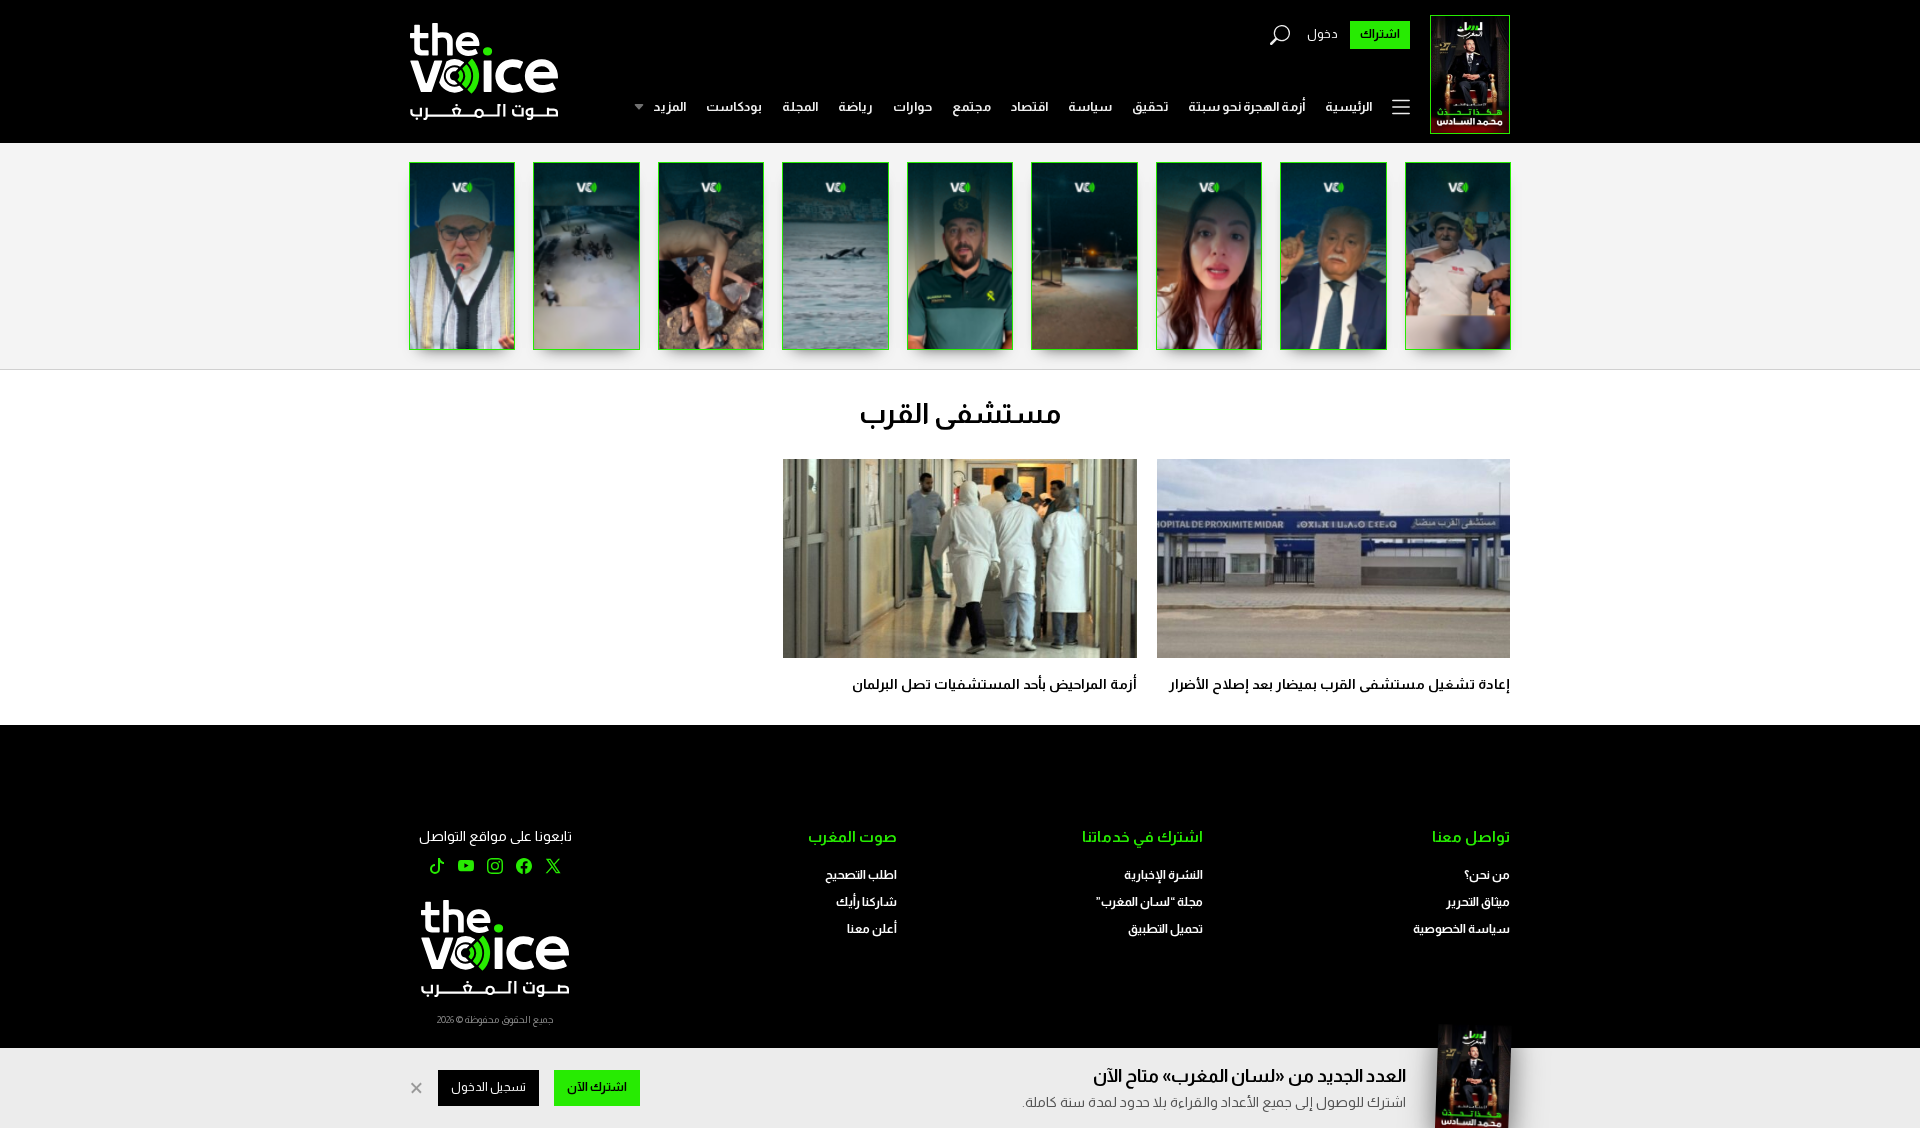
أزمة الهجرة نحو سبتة (1246, 106)
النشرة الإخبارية (1163, 875)
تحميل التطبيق (1165, 929)
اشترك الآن (597, 1087)
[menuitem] (1348, 107)
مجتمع (971, 106)
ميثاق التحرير (1478, 902)
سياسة (1090, 106)
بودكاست (734, 106)
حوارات (912, 106)
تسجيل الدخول (488, 1087)
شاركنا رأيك (866, 902)
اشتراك (1380, 34)
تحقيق (1150, 106)
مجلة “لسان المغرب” (1149, 902)
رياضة (855, 106)
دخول (1322, 34)
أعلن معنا (872, 929)
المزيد (669, 106)
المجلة (800, 106)
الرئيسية (1348, 106)
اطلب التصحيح (861, 875)
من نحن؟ (1487, 875)
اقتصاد (1029, 106)
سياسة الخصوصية (1461, 929)
